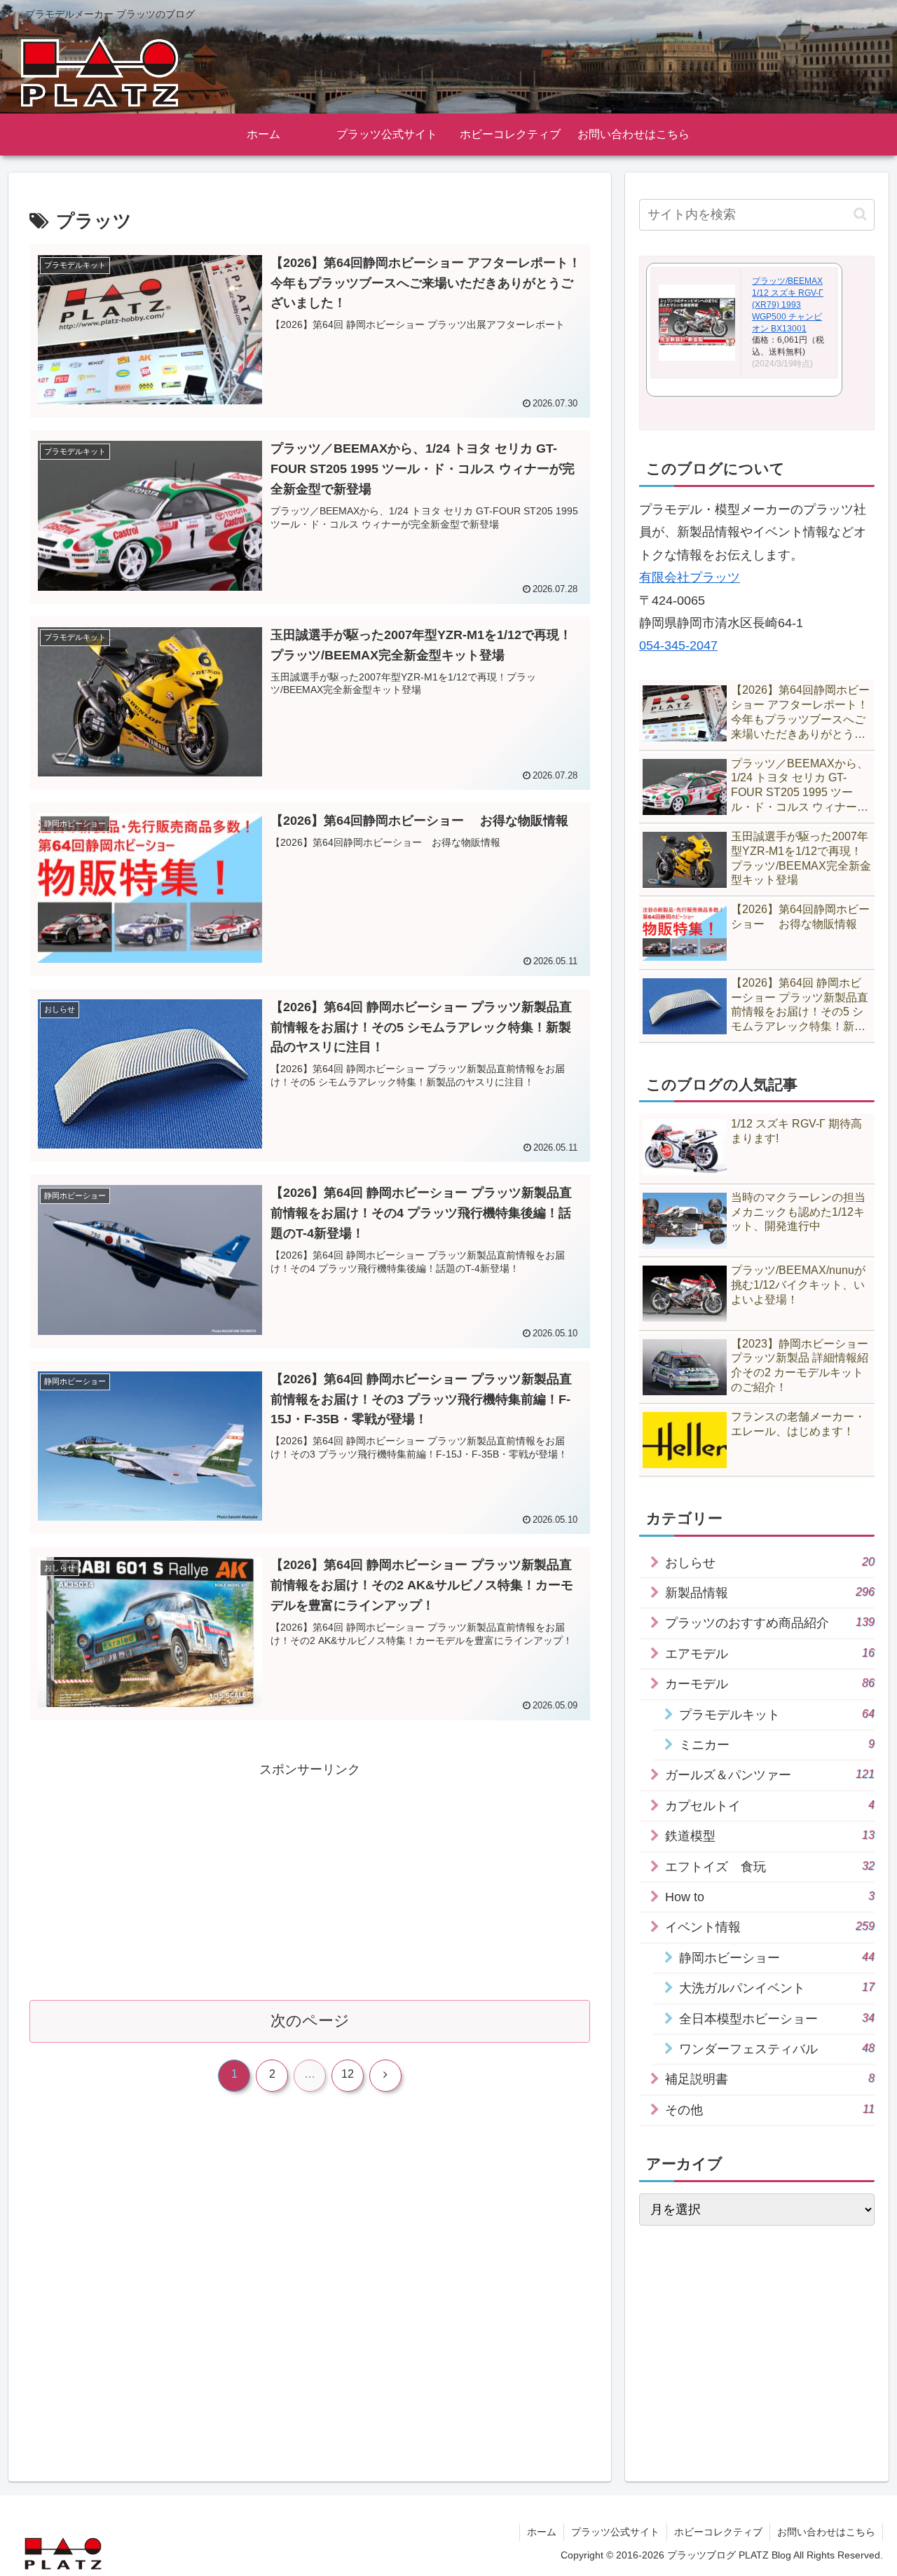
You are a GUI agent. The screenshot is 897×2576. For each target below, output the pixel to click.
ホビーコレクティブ (718, 2532)
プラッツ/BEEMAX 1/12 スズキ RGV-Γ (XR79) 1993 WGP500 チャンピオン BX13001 (788, 304)
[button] (860, 214)
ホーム (542, 2532)
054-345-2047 (678, 645)
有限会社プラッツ (690, 577)
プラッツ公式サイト (615, 2532)
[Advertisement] (310, 1879)
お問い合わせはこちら (826, 2532)
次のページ (310, 2021)
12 (348, 2074)
